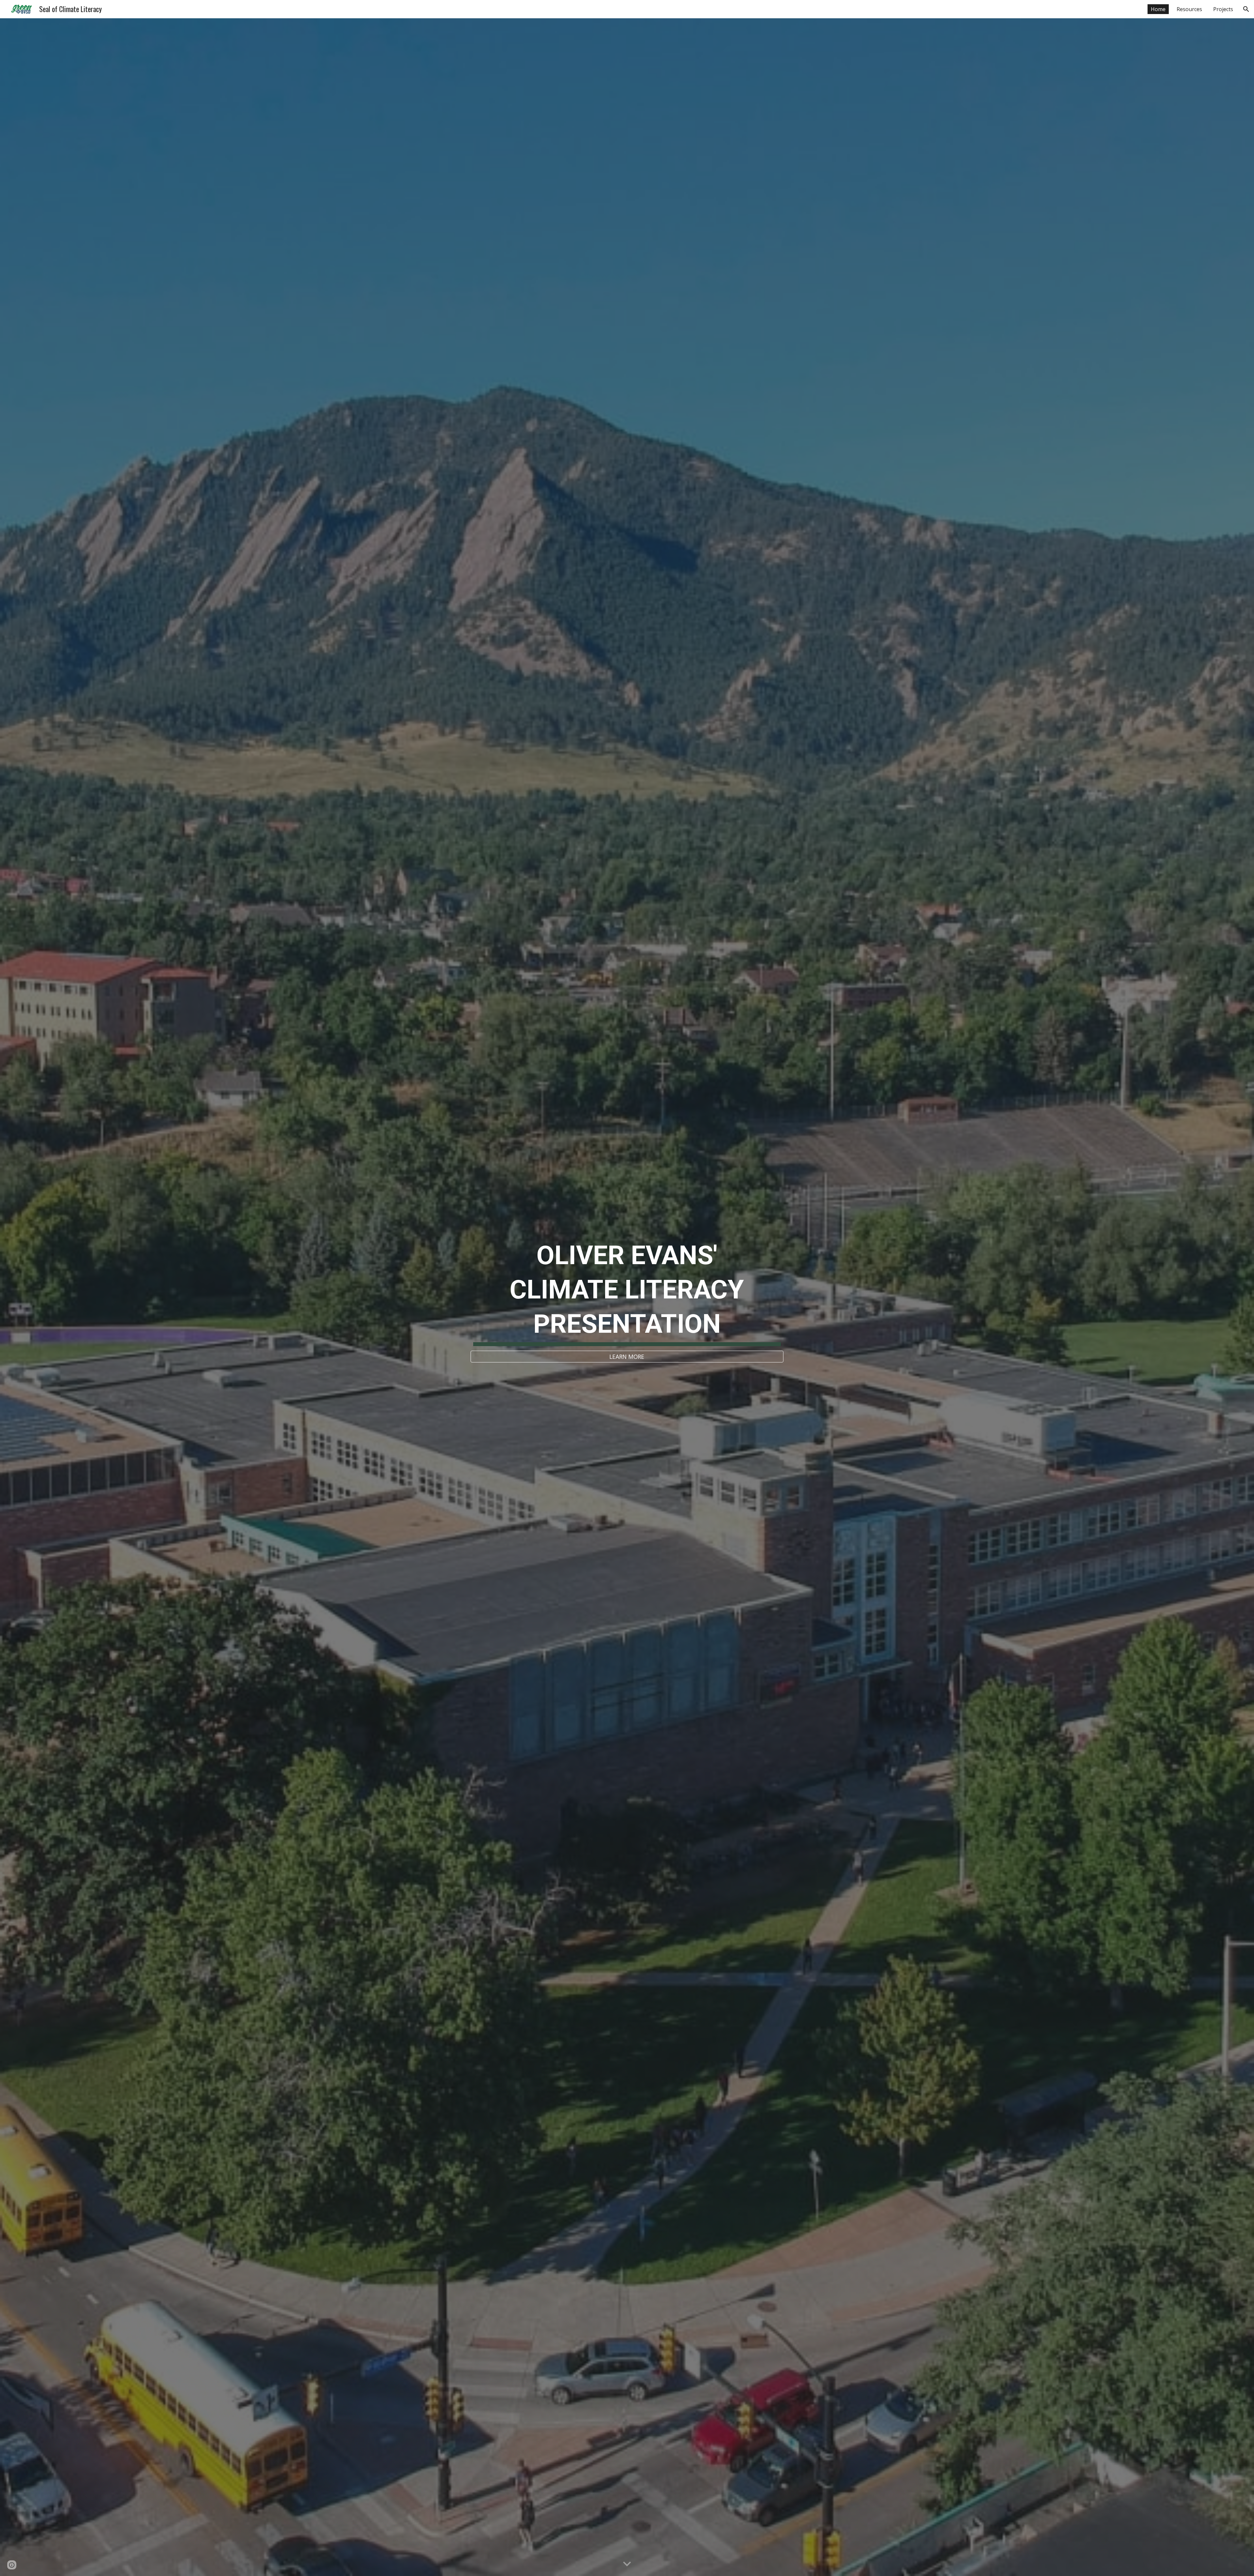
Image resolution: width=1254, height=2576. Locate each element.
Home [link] (1158, 9)
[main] (627, 1291)
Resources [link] (1189, 9)
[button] (1246, 9)
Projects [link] (1223, 9)
